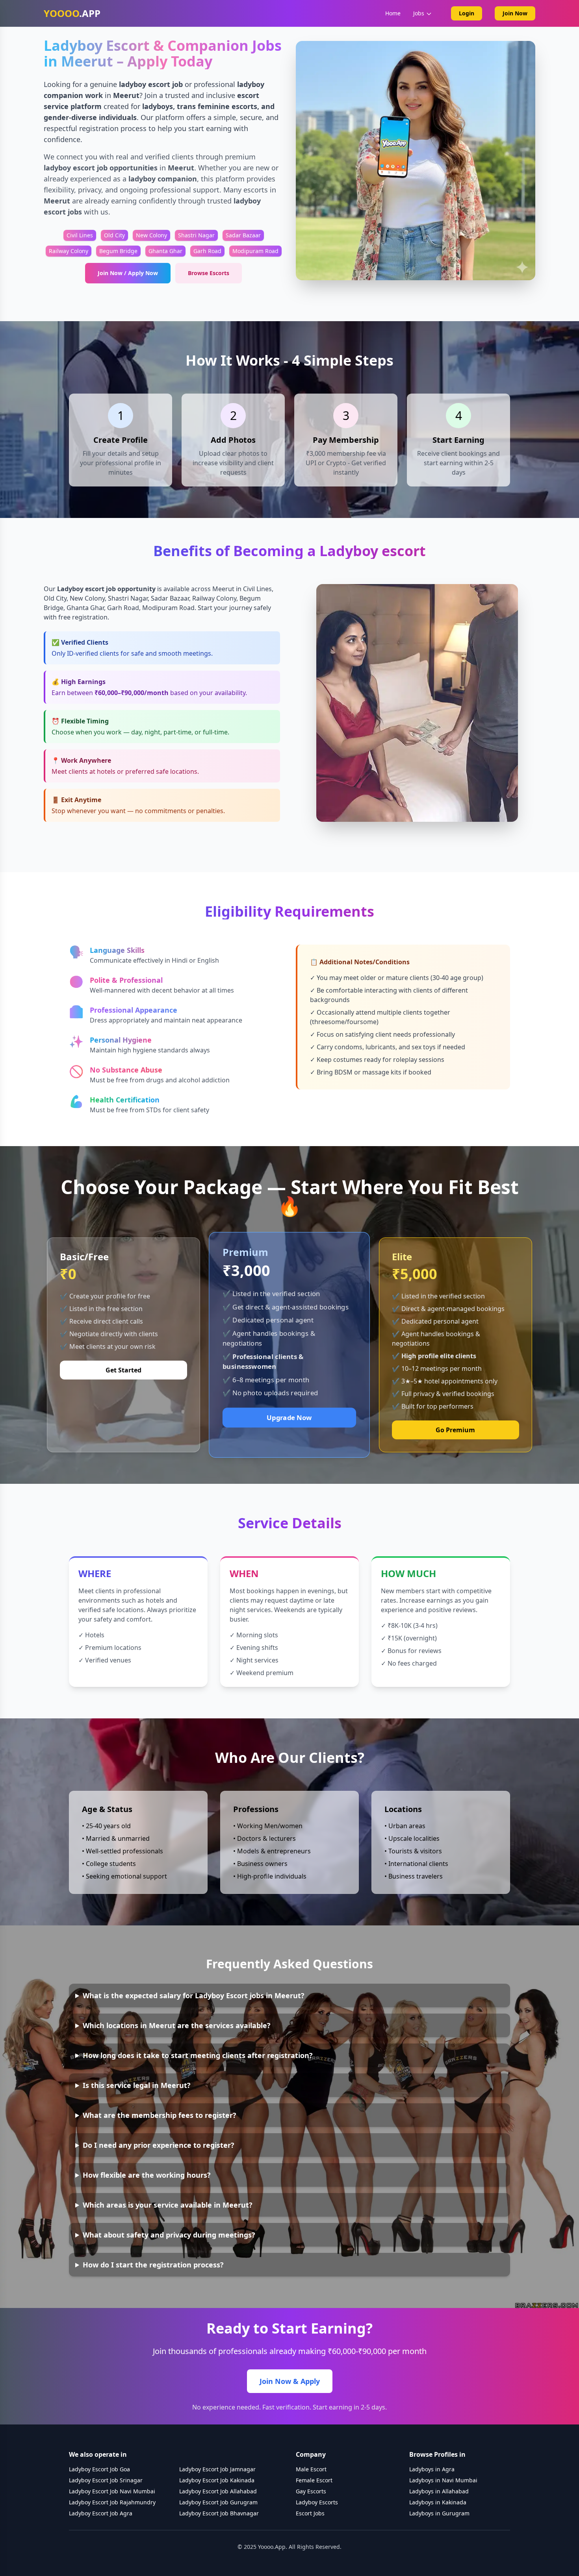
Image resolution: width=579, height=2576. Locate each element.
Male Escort (311, 2469)
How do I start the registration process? (153, 2265)
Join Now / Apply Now (128, 273)
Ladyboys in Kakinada (438, 2502)
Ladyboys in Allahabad (439, 2491)
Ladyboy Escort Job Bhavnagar (219, 2513)
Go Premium (455, 1430)
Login (467, 13)
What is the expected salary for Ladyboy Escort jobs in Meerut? (194, 1995)
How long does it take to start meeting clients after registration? (198, 2055)
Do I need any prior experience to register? (159, 2145)
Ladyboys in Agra (432, 2469)
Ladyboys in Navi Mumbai (443, 2480)
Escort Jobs (310, 2513)
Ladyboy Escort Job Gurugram (218, 2502)
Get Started (123, 1370)
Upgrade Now (289, 1417)
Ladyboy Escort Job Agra (101, 2513)
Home (393, 13)
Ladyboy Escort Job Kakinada (217, 2480)
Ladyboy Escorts (317, 2502)
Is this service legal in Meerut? (137, 2085)
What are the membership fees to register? (160, 2115)
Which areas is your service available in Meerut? (168, 2205)
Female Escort (314, 2480)
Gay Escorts (311, 2491)
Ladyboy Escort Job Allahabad (218, 2491)
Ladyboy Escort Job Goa (99, 2469)
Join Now (515, 13)
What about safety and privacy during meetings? (169, 2235)
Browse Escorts (209, 273)
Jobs (419, 13)
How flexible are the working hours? (147, 2175)
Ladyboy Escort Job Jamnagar (217, 2469)
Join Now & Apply (290, 2381)
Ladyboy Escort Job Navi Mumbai (112, 2491)
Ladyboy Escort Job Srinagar (106, 2480)
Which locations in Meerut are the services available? (177, 2025)
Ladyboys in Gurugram (439, 2513)
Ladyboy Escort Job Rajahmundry (112, 2502)
